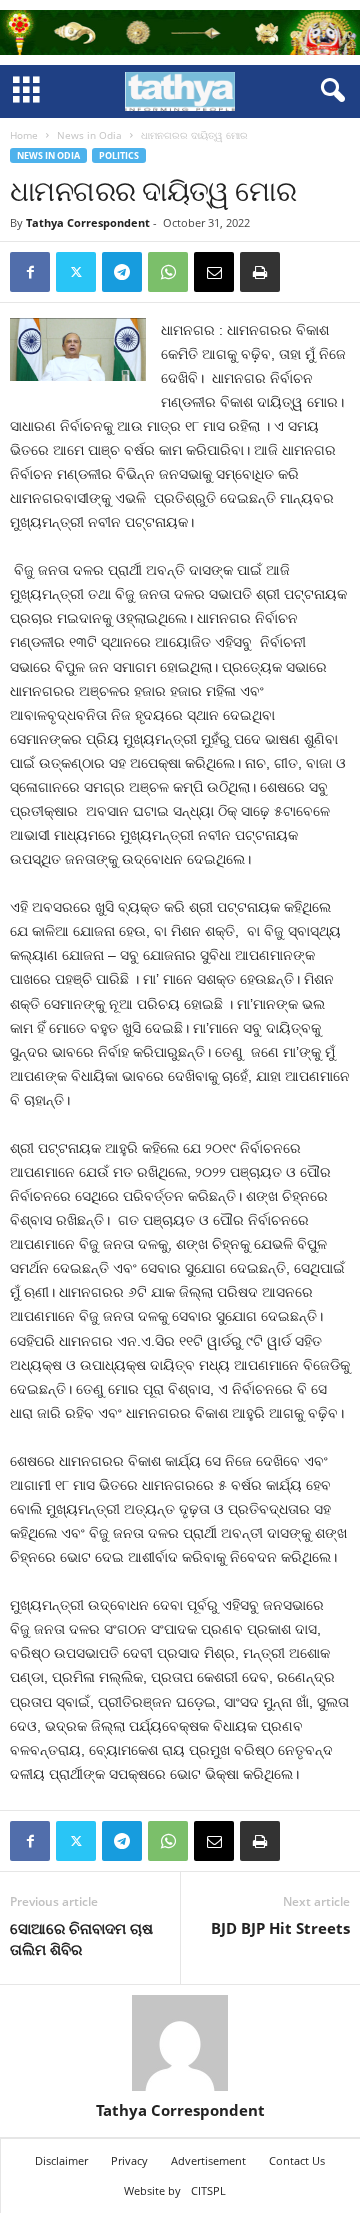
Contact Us (297, 2160)
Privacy (129, 2160)
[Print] (260, 272)
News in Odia (89, 135)
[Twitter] (76, 272)
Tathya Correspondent (88, 222)
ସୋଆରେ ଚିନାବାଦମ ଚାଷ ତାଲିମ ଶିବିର (81, 1938)
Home (24, 135)
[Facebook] (30, 272)
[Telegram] (122, 272)
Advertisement (208, 2160)
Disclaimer (61, 2160)
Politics (119, 155)
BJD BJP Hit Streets (280, 1928)
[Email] (214, 272)
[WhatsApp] (168, 272)
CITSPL (208, 2190)
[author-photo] (180, 2043)
